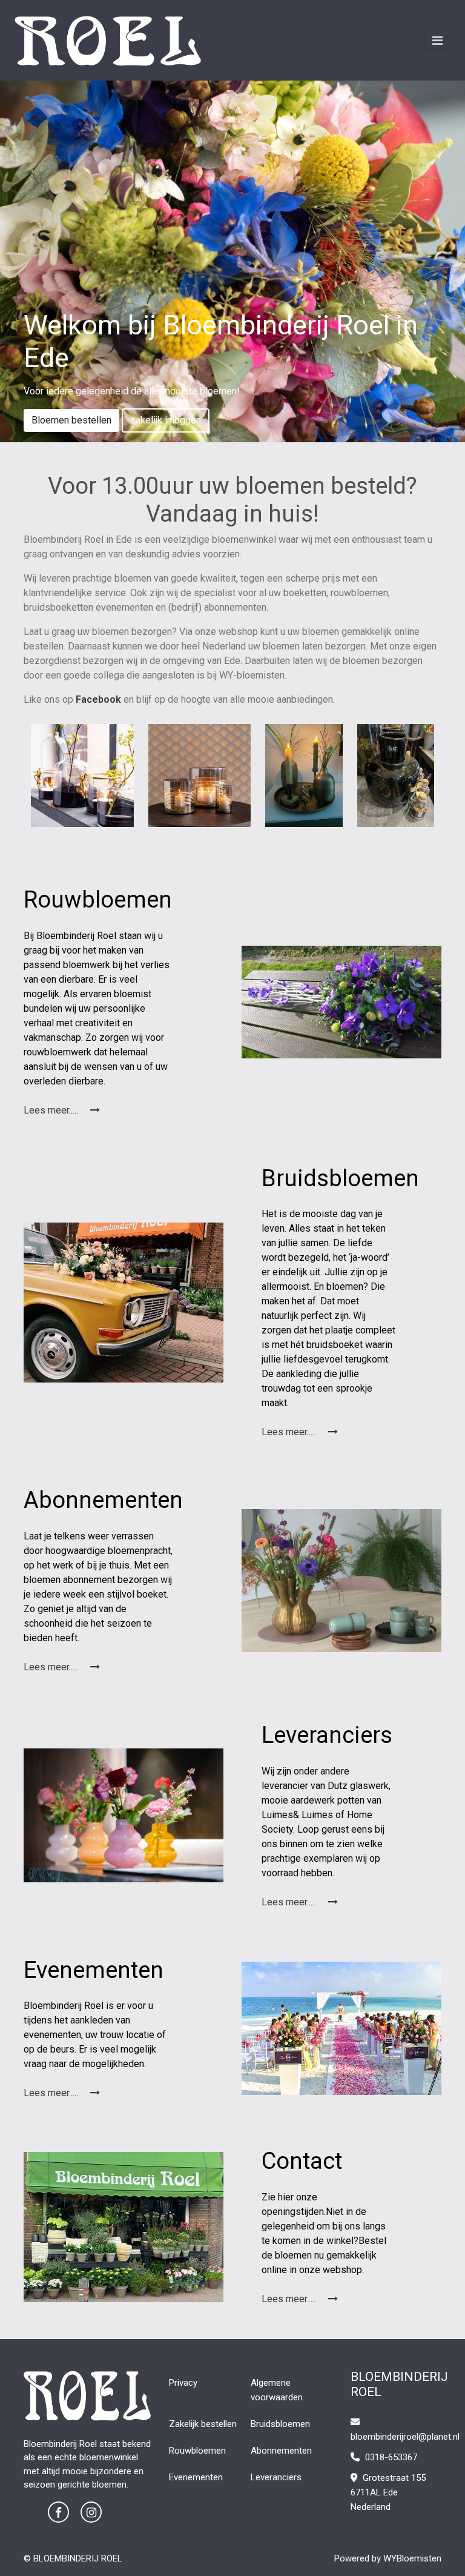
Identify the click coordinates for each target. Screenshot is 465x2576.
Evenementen (196, 2477)
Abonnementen (281, 2451)
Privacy (183, 2383)
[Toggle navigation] (437, 41)
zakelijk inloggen (166, 420)
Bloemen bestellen (71, 420)
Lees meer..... (52, 1110)
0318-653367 (390, 2457)
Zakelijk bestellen (203, 2424)
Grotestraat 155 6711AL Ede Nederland (388, 2492)
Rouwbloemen (197, 2451)
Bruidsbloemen (280, 2424)
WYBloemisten (412, 2558)
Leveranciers (276, 2477)
